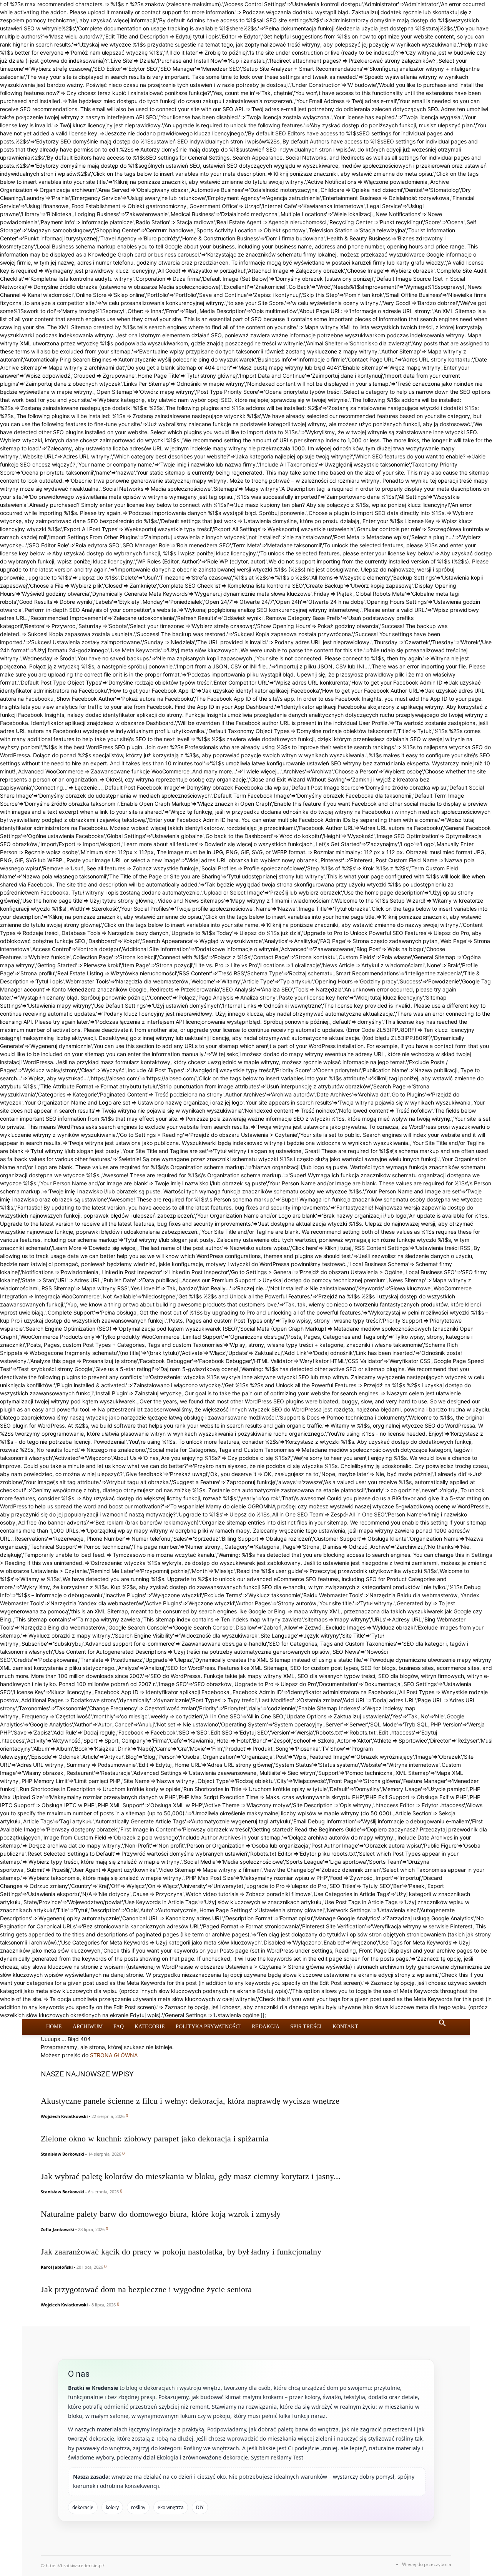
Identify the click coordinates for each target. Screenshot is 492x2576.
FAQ (119, 2027)
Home (54, 2027)
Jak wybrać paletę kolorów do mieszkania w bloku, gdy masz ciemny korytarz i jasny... (191, 2176)
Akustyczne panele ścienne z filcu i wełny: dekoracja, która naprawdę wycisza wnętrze (190, 2101)
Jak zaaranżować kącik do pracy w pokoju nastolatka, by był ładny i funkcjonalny (181, 2252)
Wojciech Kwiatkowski (64, 2116)
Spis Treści (306, 2027)
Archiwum (88, 2027)
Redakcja (266, 2027)
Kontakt (345, 2027)
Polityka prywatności (208, 2027)
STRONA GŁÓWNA (114, 2055)
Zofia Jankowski (57, 2229)
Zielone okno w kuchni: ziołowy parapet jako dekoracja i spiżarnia (155, 2139)
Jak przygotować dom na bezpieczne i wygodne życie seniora (146, 2289)
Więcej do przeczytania (427, 2564)
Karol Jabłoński (57, 2267)
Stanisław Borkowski (62, 2154)
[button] (442, 2024)
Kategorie (150, 2027)
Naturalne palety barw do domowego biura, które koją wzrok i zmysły (161, 2214)
